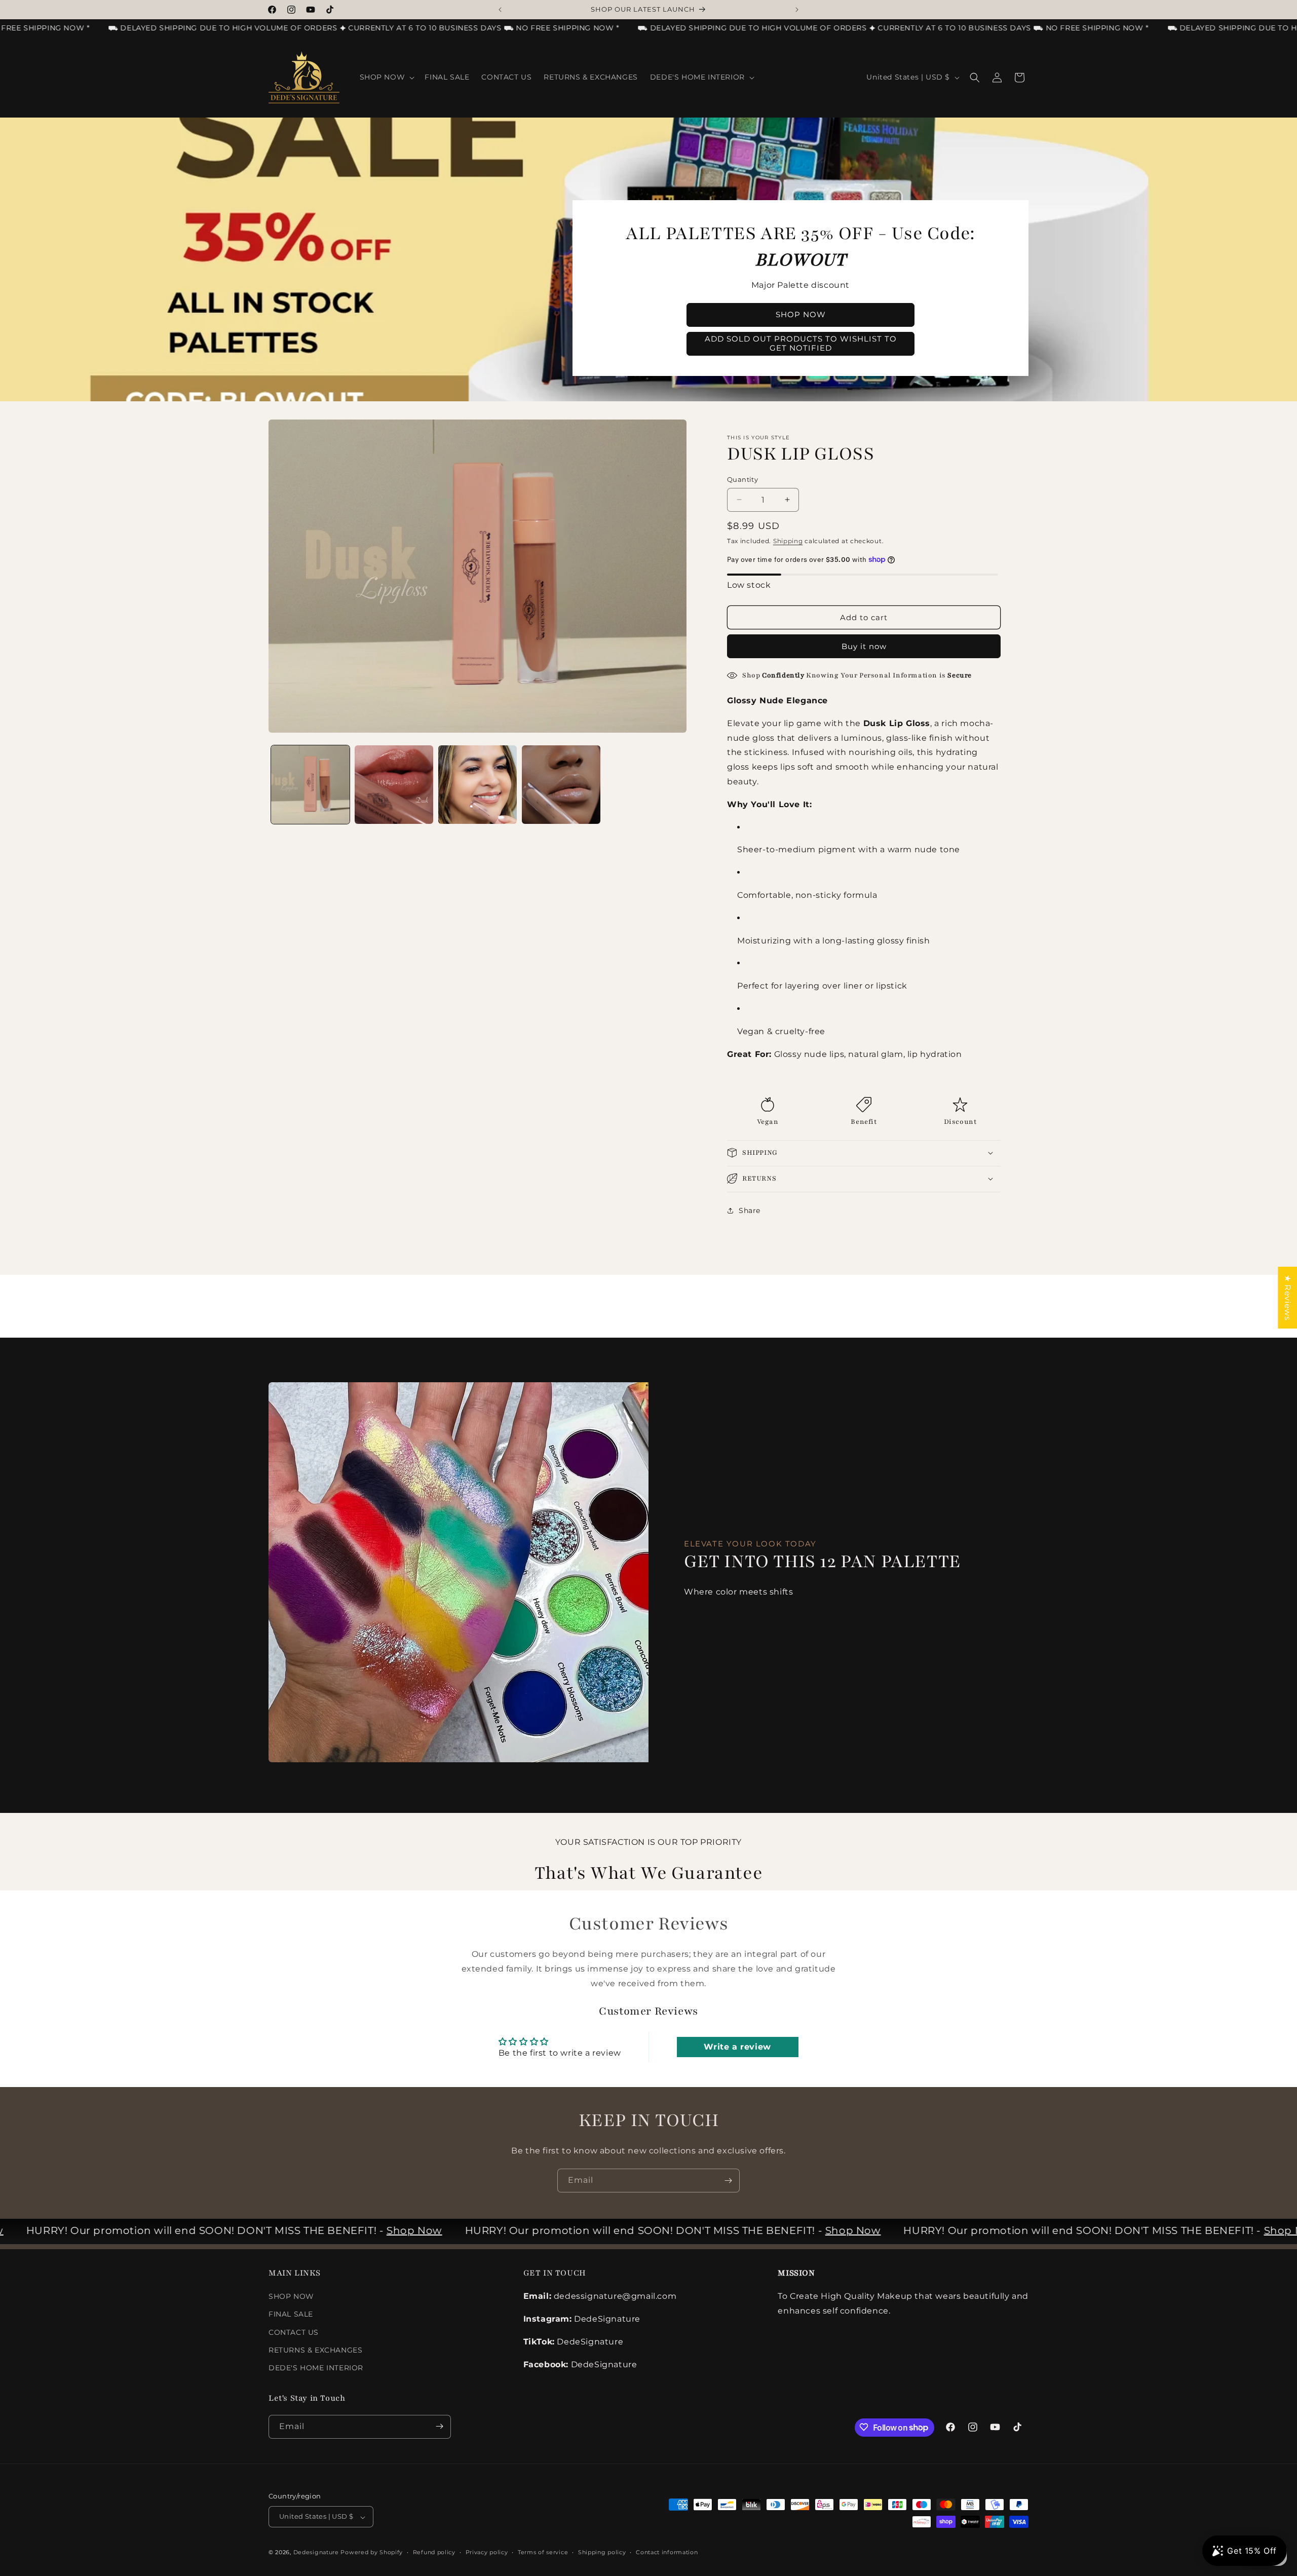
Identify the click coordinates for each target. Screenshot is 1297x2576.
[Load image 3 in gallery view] (478, 785)
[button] (386, 77)
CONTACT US (294, 2332)
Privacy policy (487, 2552)
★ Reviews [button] (1288, 1298)
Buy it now (864, 646)
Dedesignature (317, 2553)
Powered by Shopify (372, 2553)
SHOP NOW (291, 2297)
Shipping (788, 540)
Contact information (667, 2552)
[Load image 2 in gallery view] (394, 785)
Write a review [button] (737, 2047)
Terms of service (543, 2552)
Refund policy (434, 2552)
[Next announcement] (797, 10)
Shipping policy (602, 2552)
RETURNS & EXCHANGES (315, 2350)
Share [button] (750, 1210)
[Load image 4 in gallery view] (561, 785)
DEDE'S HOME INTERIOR (316, 2368)
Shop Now (361, 2230)
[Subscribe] (728, 2181)
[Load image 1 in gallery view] (310, 785)
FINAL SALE (291, 2315)
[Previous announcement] (500, 10)
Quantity (742, 479)
